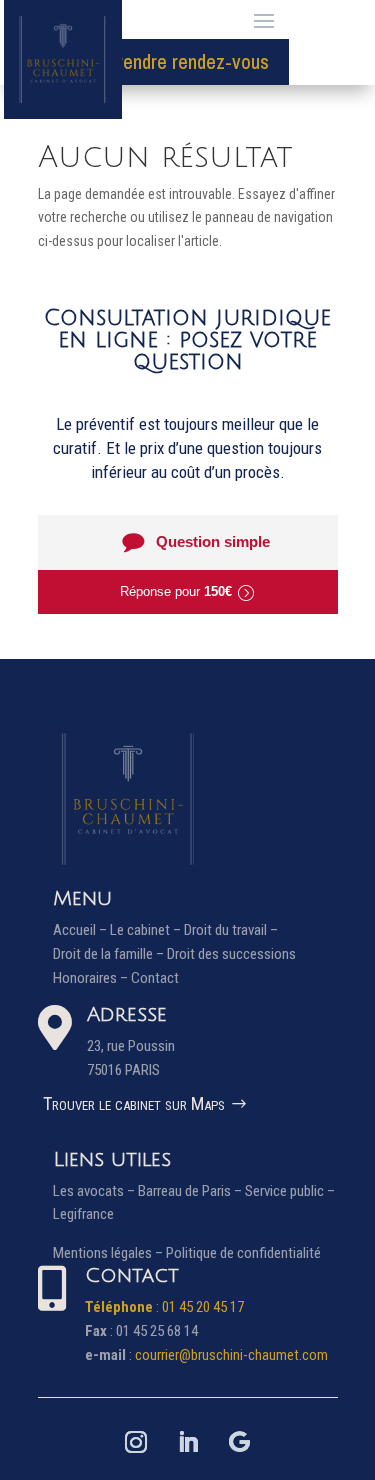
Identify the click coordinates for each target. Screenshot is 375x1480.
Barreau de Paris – (191, 1191)
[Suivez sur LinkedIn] (188, 1442)
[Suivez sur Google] (240, 1442)
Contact (155, 978)
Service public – (290, 1191)
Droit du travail (225, 930)
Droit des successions (231, 954)
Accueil (74, 930)
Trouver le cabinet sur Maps (134, 1103)
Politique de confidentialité (243, 1253)
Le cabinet (140, 930)
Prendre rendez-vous (187, 61)
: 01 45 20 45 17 (164, 1307)
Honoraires (85, 978)
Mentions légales (102, 1253)
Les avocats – (95, 1191)
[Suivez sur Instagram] (136, 1442)
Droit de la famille (103, 954)
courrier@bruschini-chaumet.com (231, 1355)
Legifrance (83, 1214)
